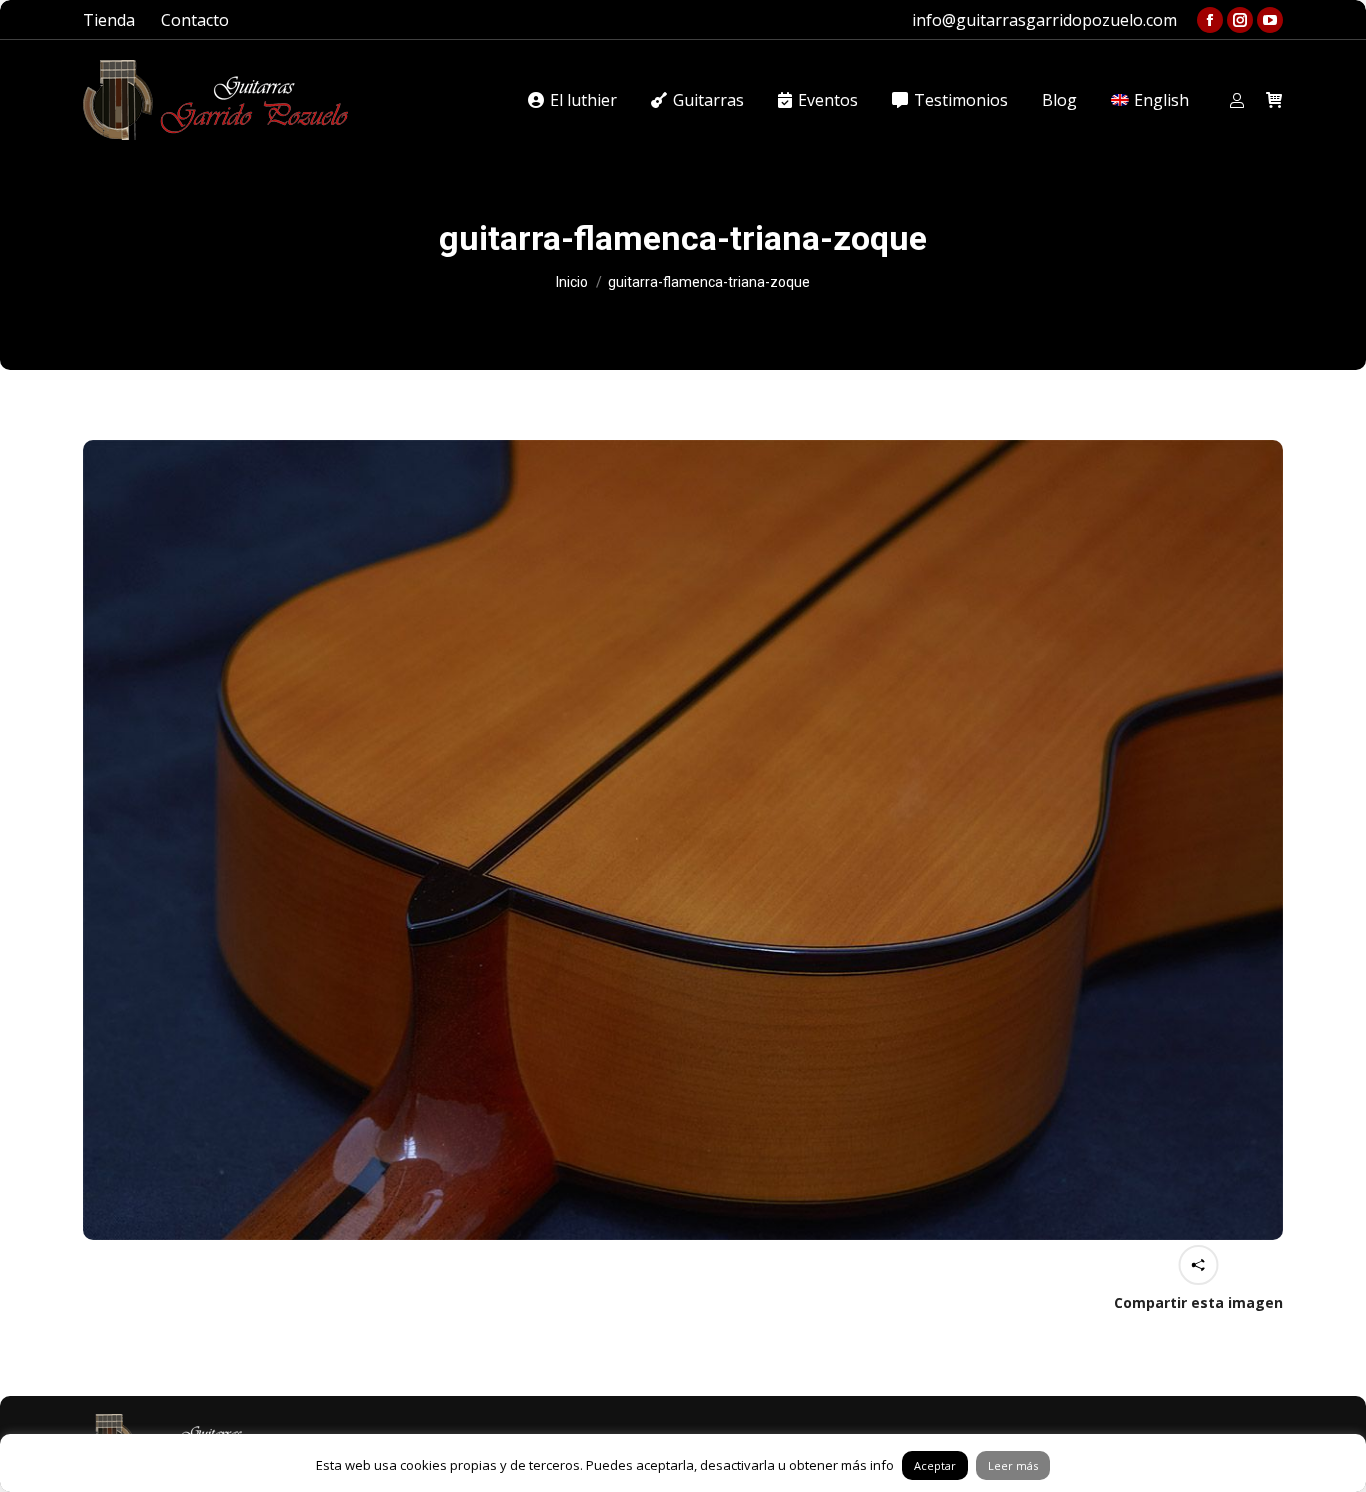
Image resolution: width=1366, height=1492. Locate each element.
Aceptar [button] (935, 1465)
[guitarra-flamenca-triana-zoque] (683, 840)
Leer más (1013, 1465)
